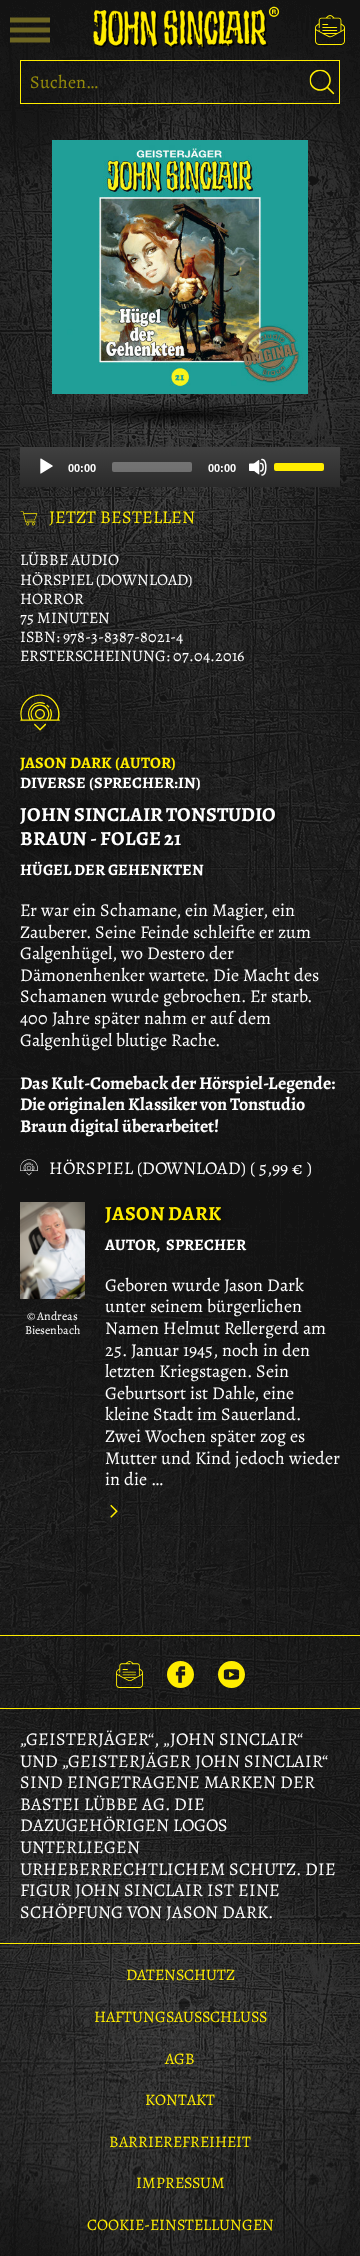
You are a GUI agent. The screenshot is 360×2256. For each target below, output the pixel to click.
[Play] (46, 467)
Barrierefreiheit (180, 2142)
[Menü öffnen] (30, 30)
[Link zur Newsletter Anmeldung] (129, 1672)
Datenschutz (180, 1975)
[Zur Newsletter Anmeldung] (330, 30)
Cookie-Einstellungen (180, 2225)
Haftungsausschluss (180, 2017)
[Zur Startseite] (180, 27)
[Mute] (258, 467)
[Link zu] (52, 1251)
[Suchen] (322, 82)
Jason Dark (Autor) (98, 763)
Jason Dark (163, 1213)
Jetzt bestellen (122, 518)
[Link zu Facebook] (180, 1672)
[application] (180, 467)
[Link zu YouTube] (231, 1672)
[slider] (302, 465)
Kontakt (180, 2100)
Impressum (180, 2183)
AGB (180, 2059)
